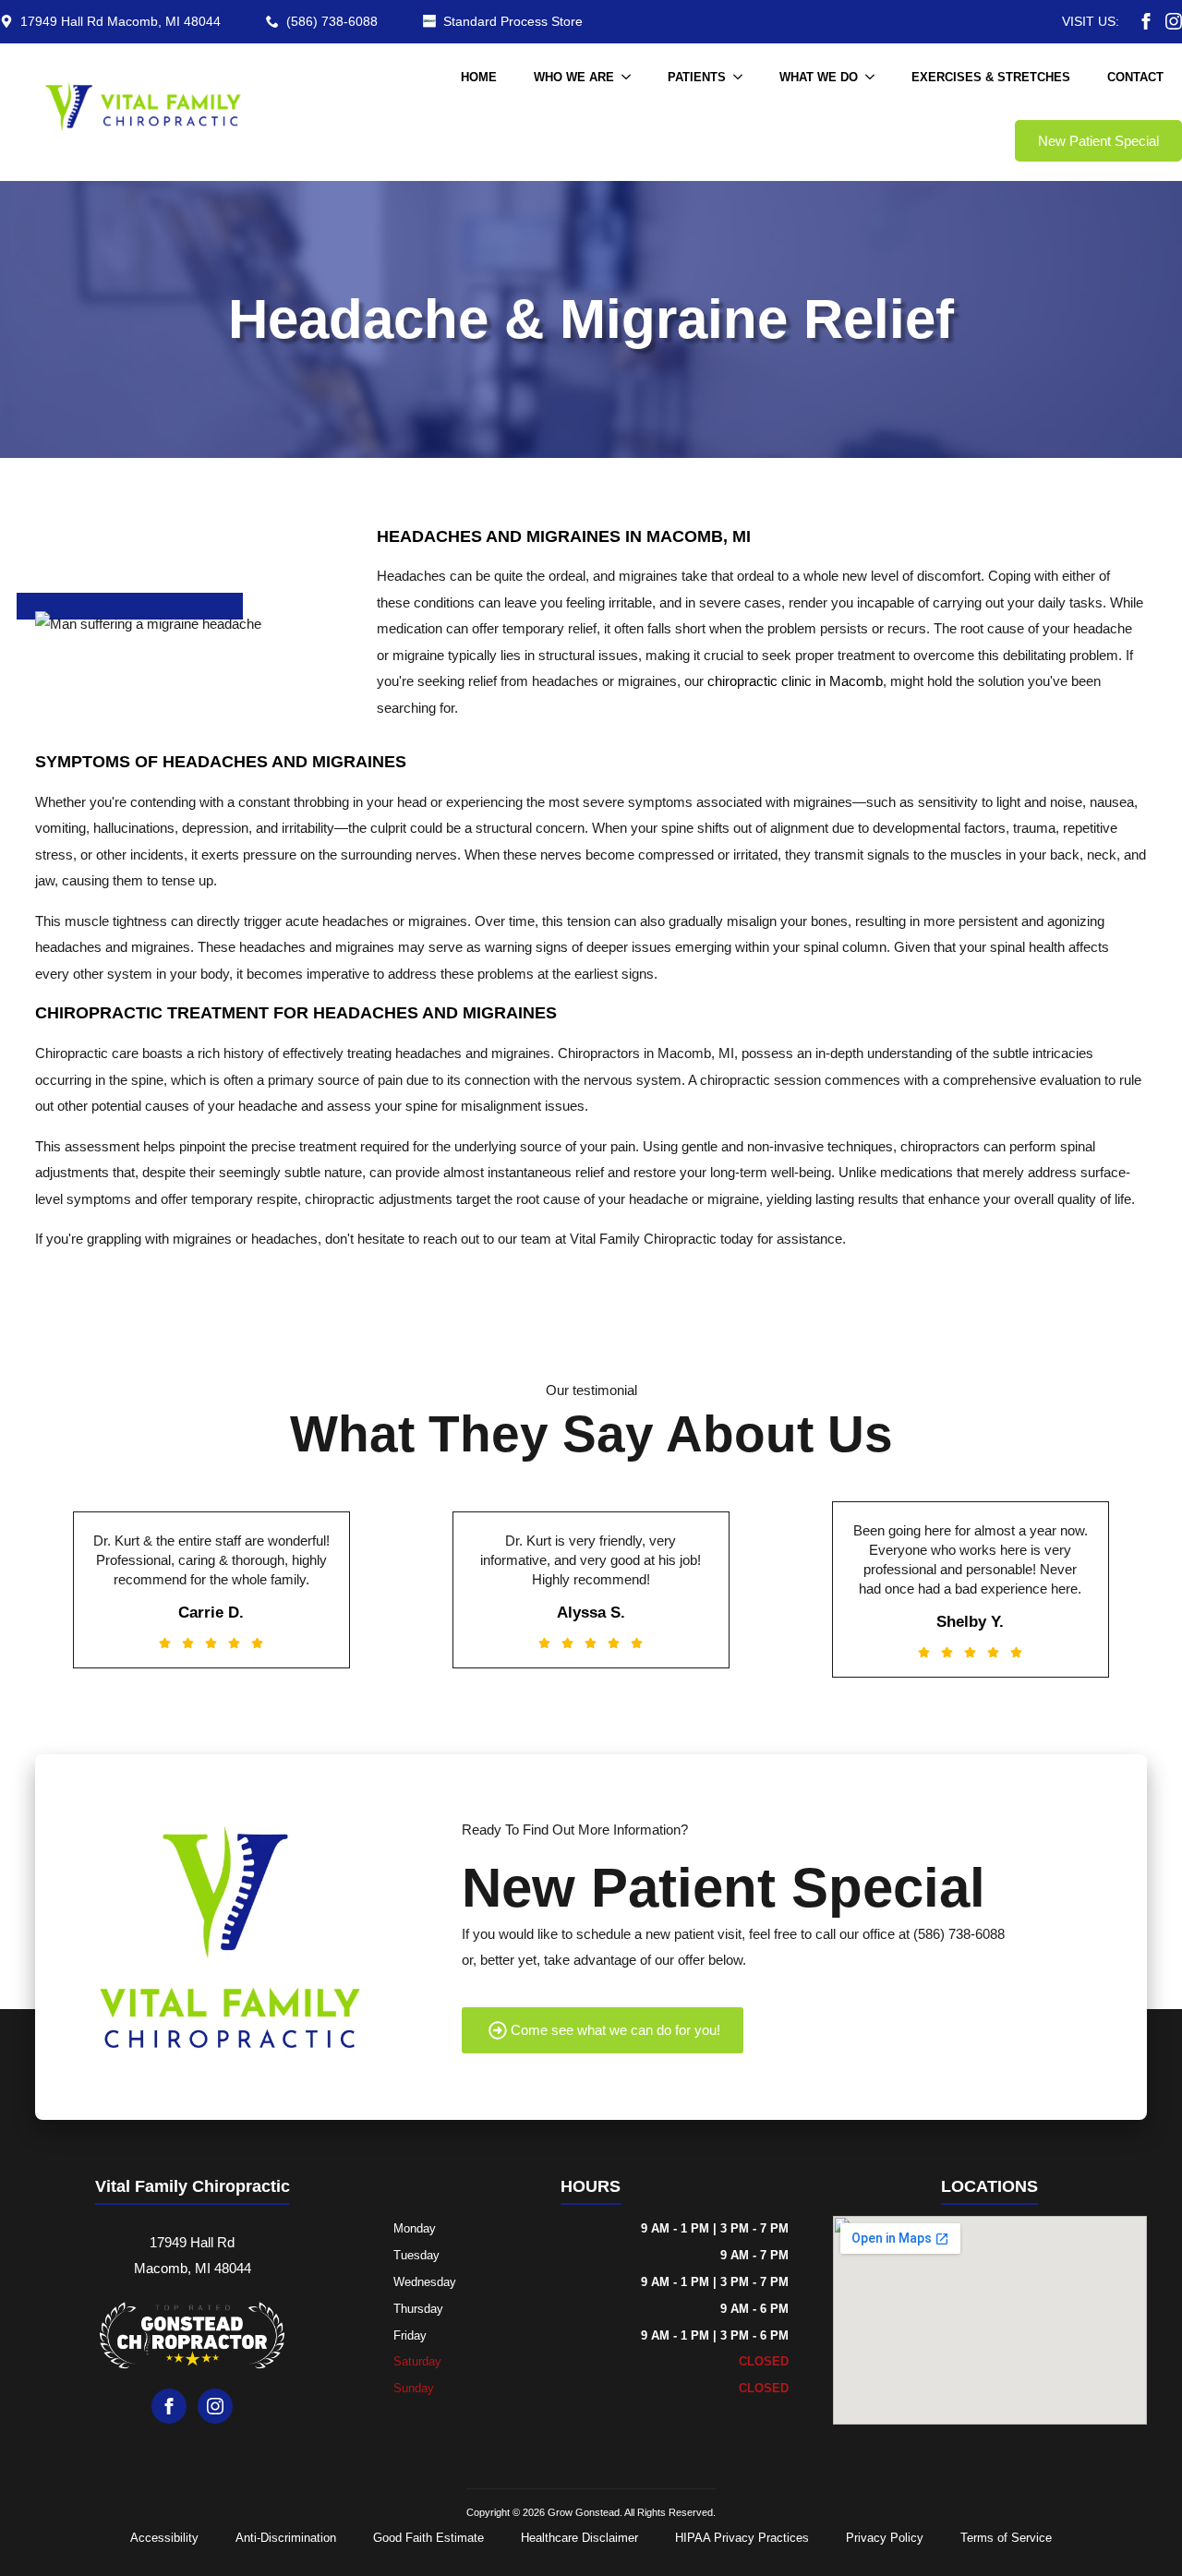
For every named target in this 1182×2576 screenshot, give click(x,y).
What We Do (819, 77)
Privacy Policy (885, 2538)
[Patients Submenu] (743, 77)
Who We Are (574, 77)
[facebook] (1146, 21)
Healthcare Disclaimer (579, 2538)
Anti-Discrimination (286, 2538)
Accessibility (164, 2538)
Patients (697, 77)
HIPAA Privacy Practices (742, 2538)
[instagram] (1174, 21)
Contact (1135, 77)
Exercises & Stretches (991, 77)
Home (479, 77)
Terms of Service (1006, 2538)
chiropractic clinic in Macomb (795, 681)
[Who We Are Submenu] (632, 77)
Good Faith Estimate (428, 2538)
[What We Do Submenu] (875, 77)
